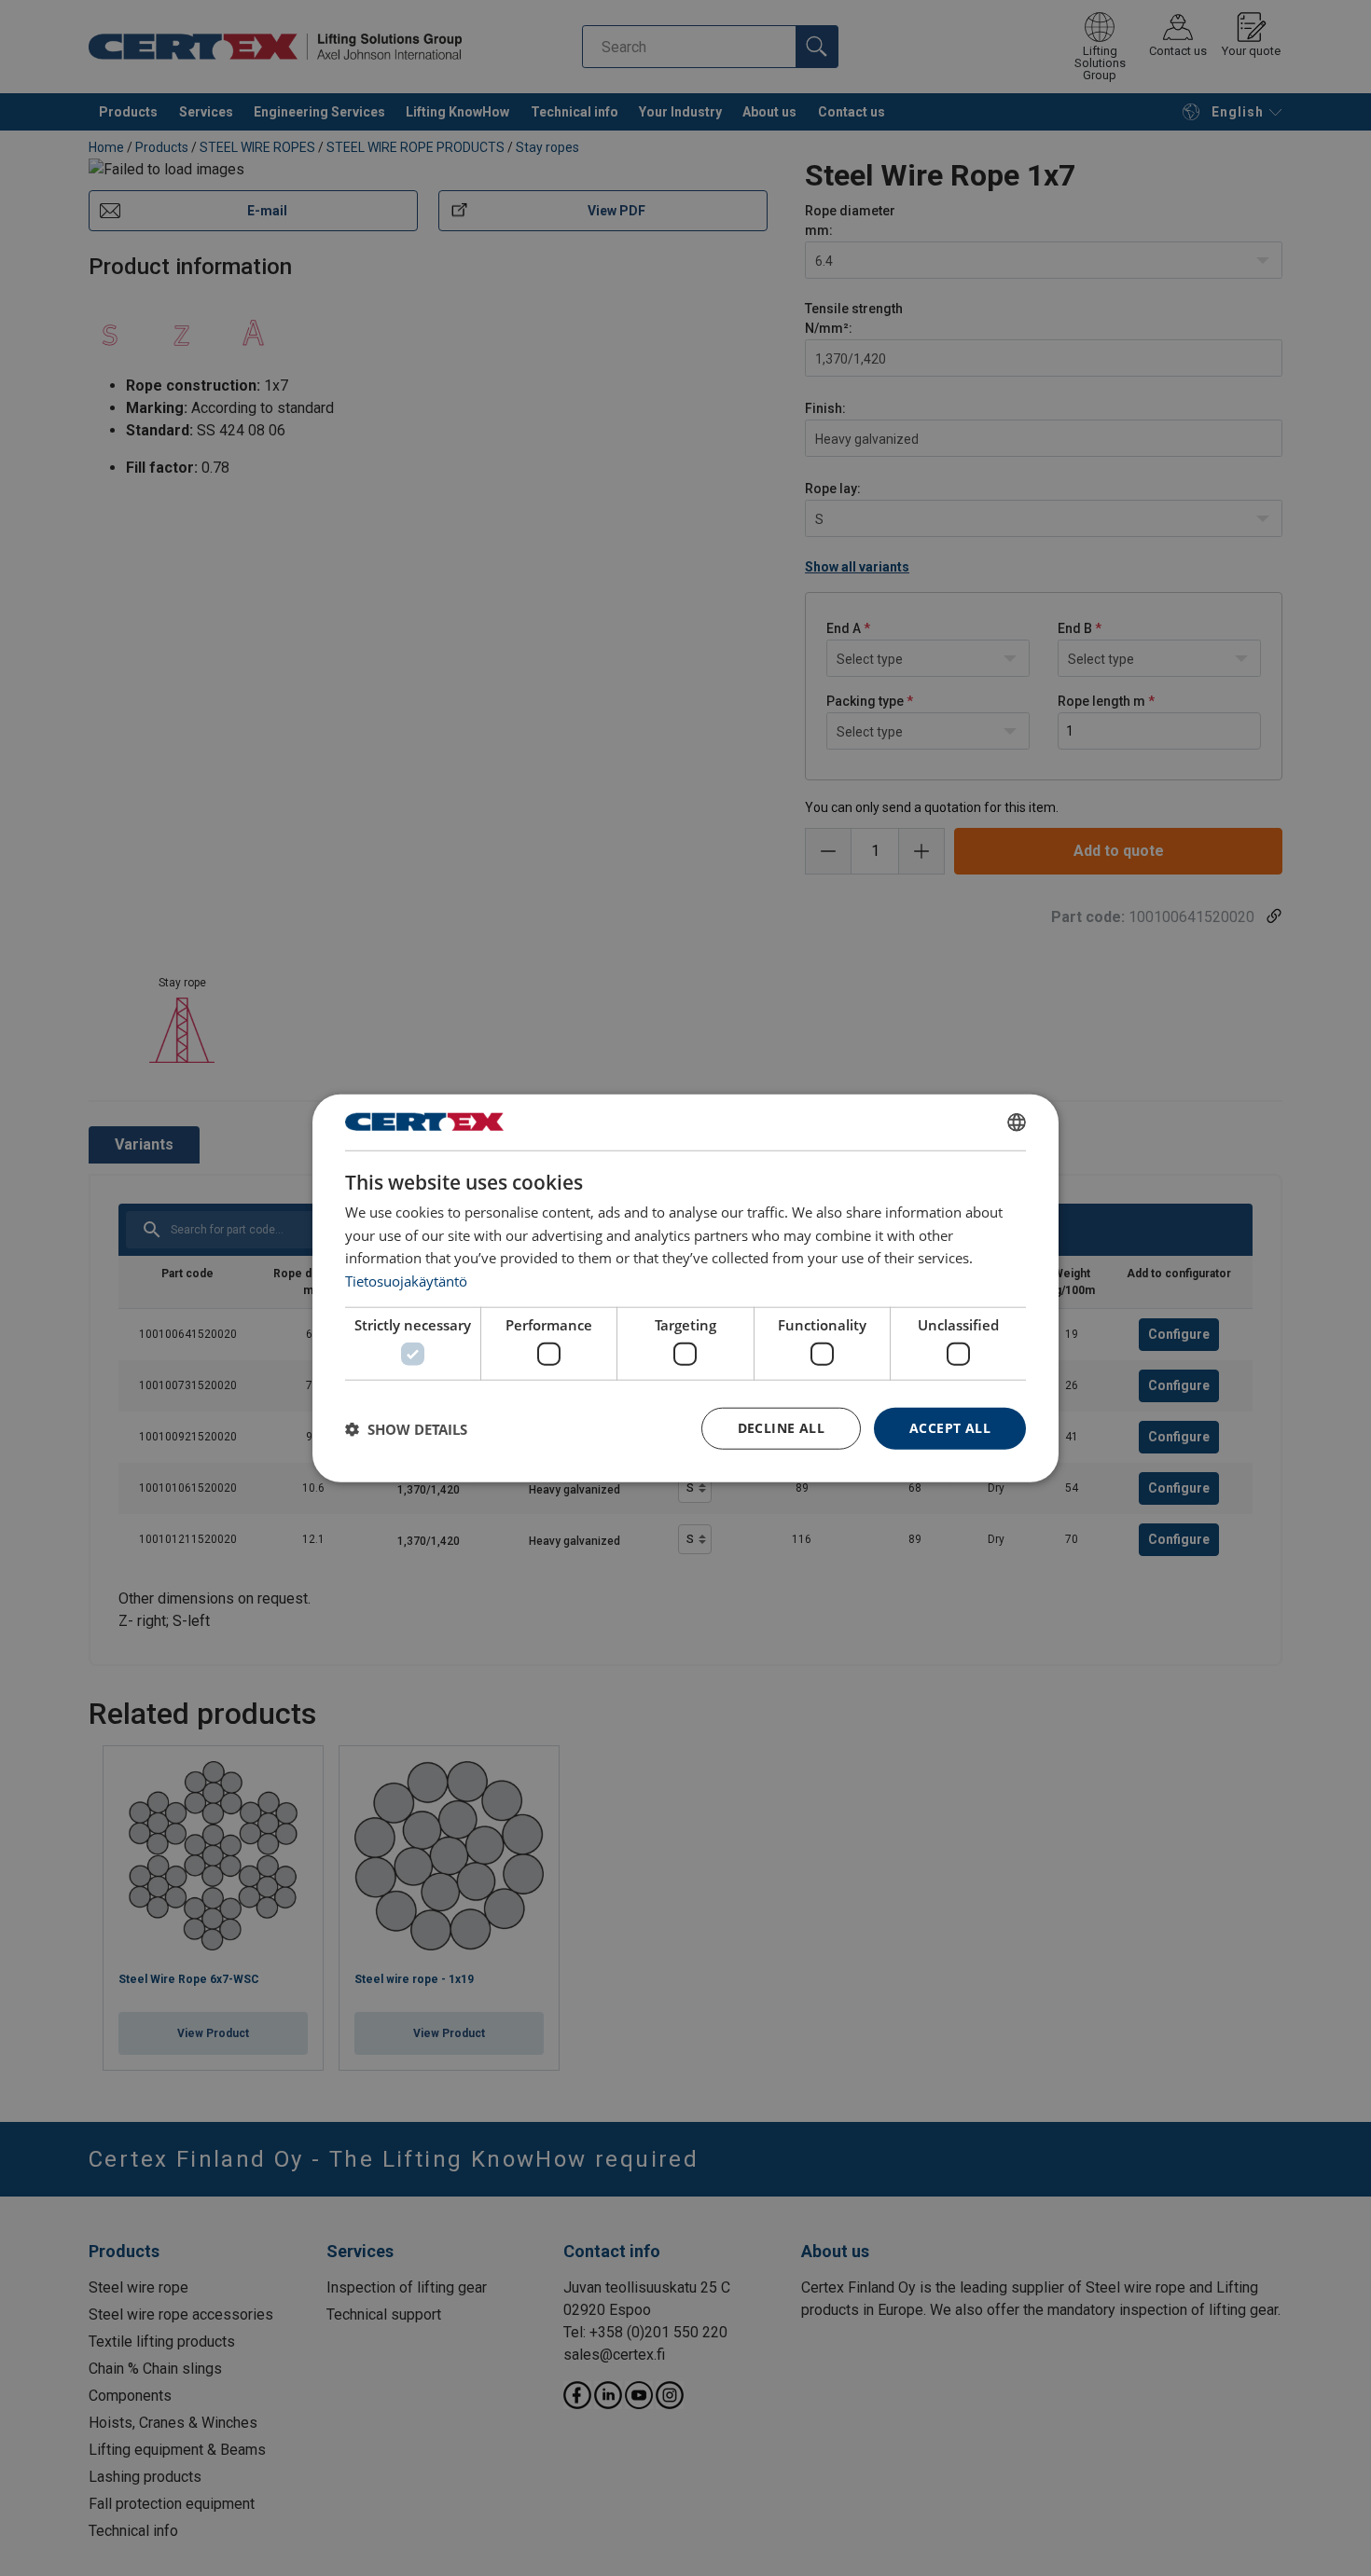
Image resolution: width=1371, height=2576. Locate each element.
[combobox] (1017, 1122)
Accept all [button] (950, 1428)
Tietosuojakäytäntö (406, 1281)
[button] (406, 1428)
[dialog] (685, 1288)
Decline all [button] (781, 1428)
